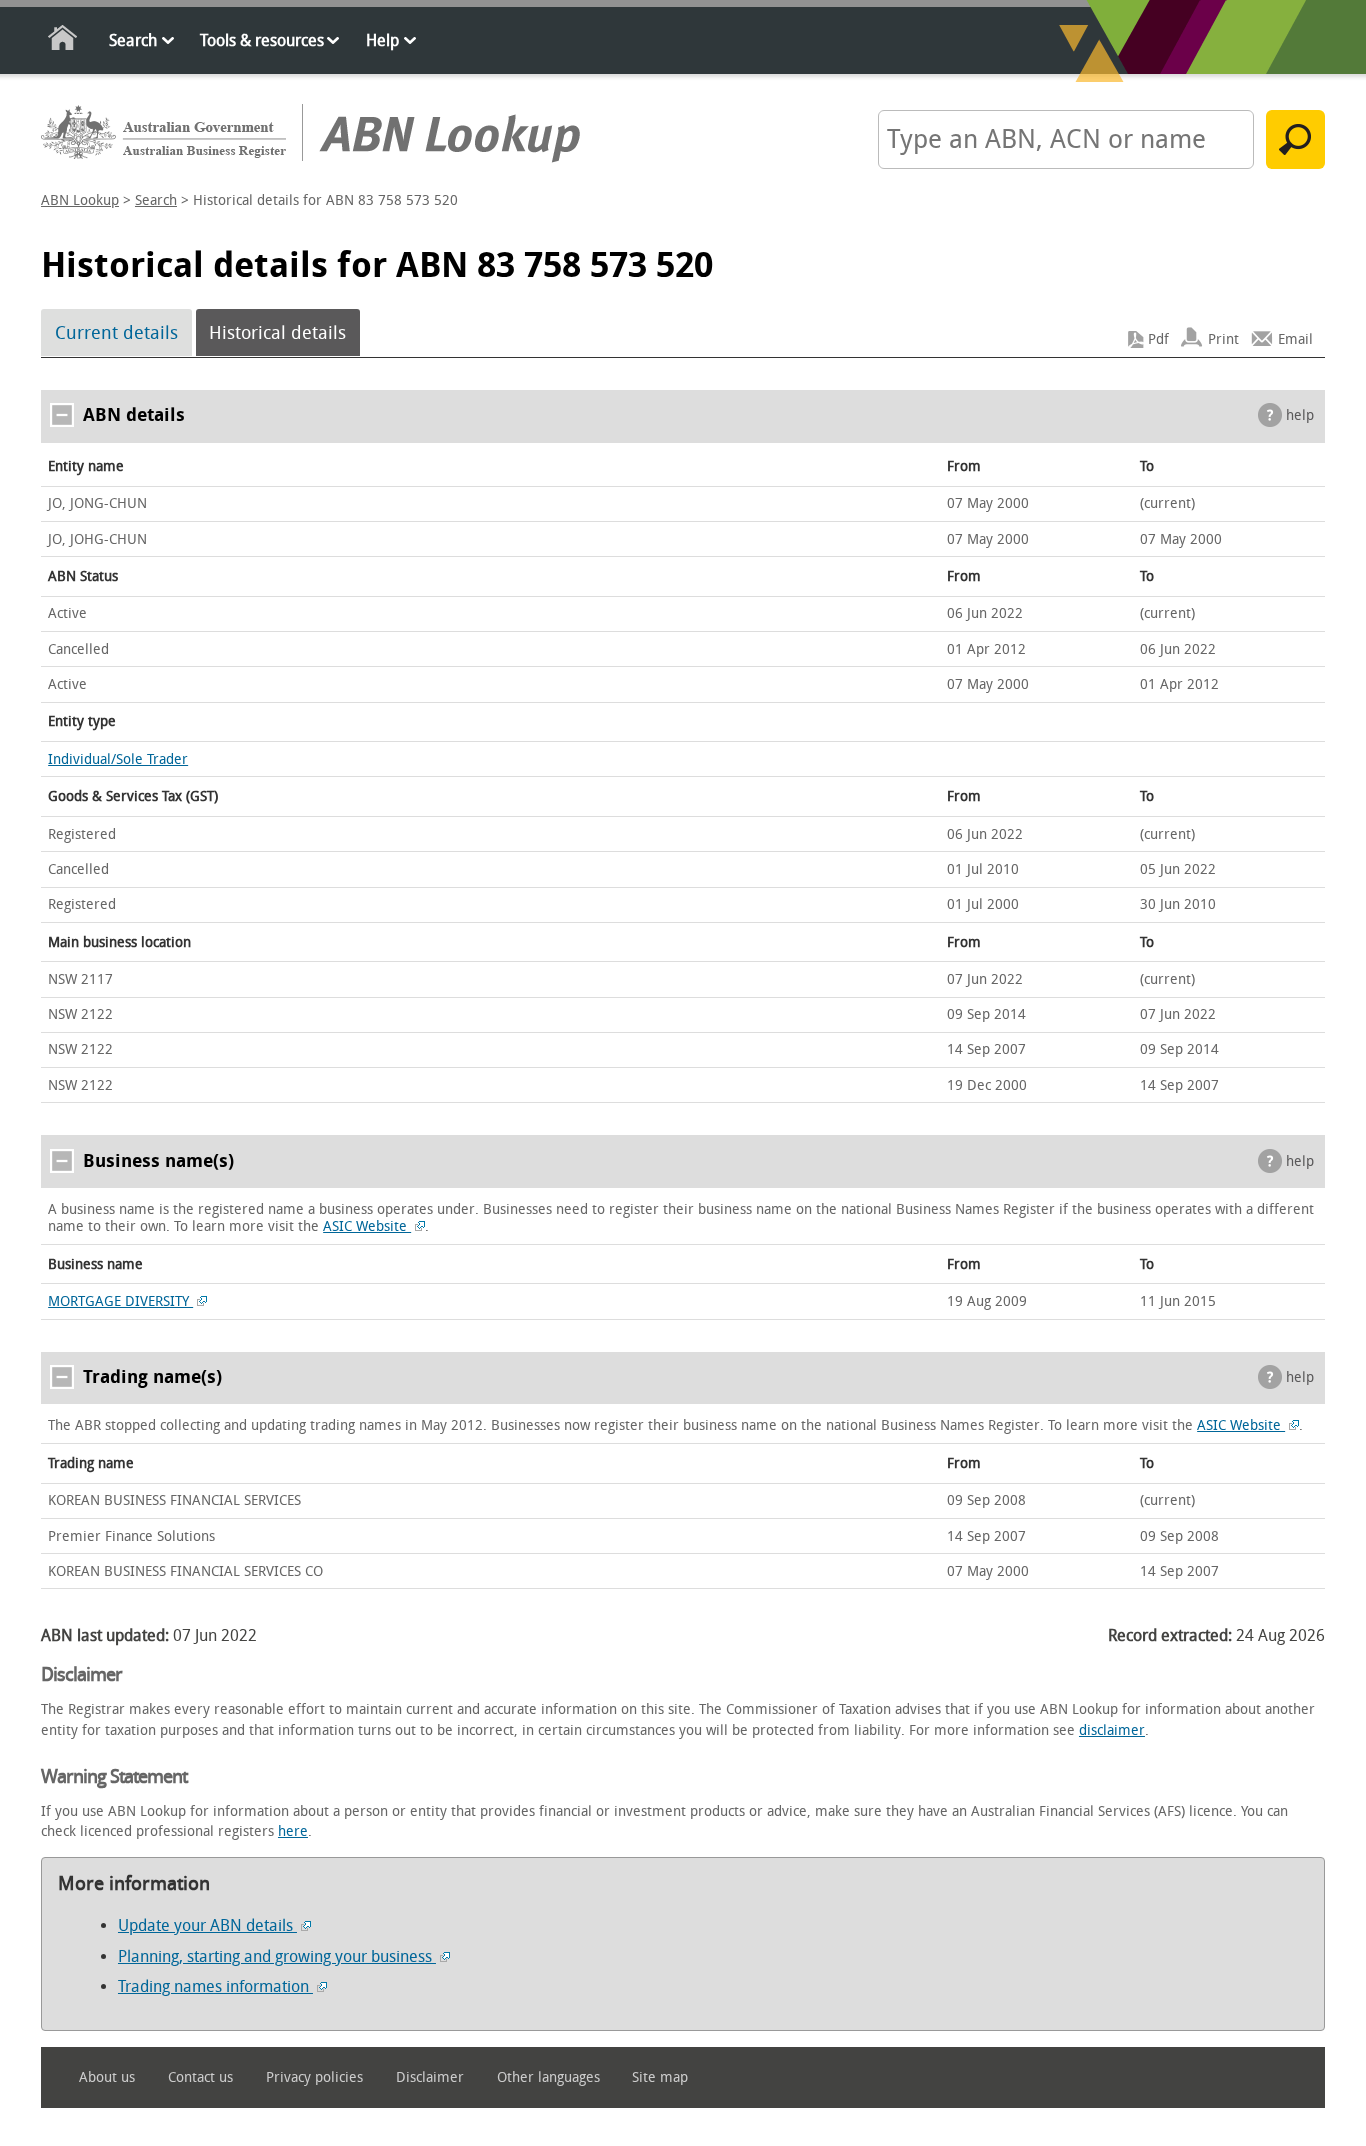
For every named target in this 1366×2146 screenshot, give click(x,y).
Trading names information (215, 1986)
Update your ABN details (207, 1925)
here (293, 1831)
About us (107, 2077)
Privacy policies (314, 2077)
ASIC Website (367, 1226)
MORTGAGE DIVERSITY (120, 1301)
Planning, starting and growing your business (277, 1956)
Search (133, 40)
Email (1295, 339)
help (1300, 415)
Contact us (200, 2077)
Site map (660, 2077)
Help (382, 40)
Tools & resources (262, 40)
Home (63, 41)
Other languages (548, 2077)
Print (1223, 339)
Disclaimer (430, 2077)
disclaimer (1112, 1730)
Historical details (277, 333)
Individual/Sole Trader (118, 759)
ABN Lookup (80, 200)
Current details (116, 333)
